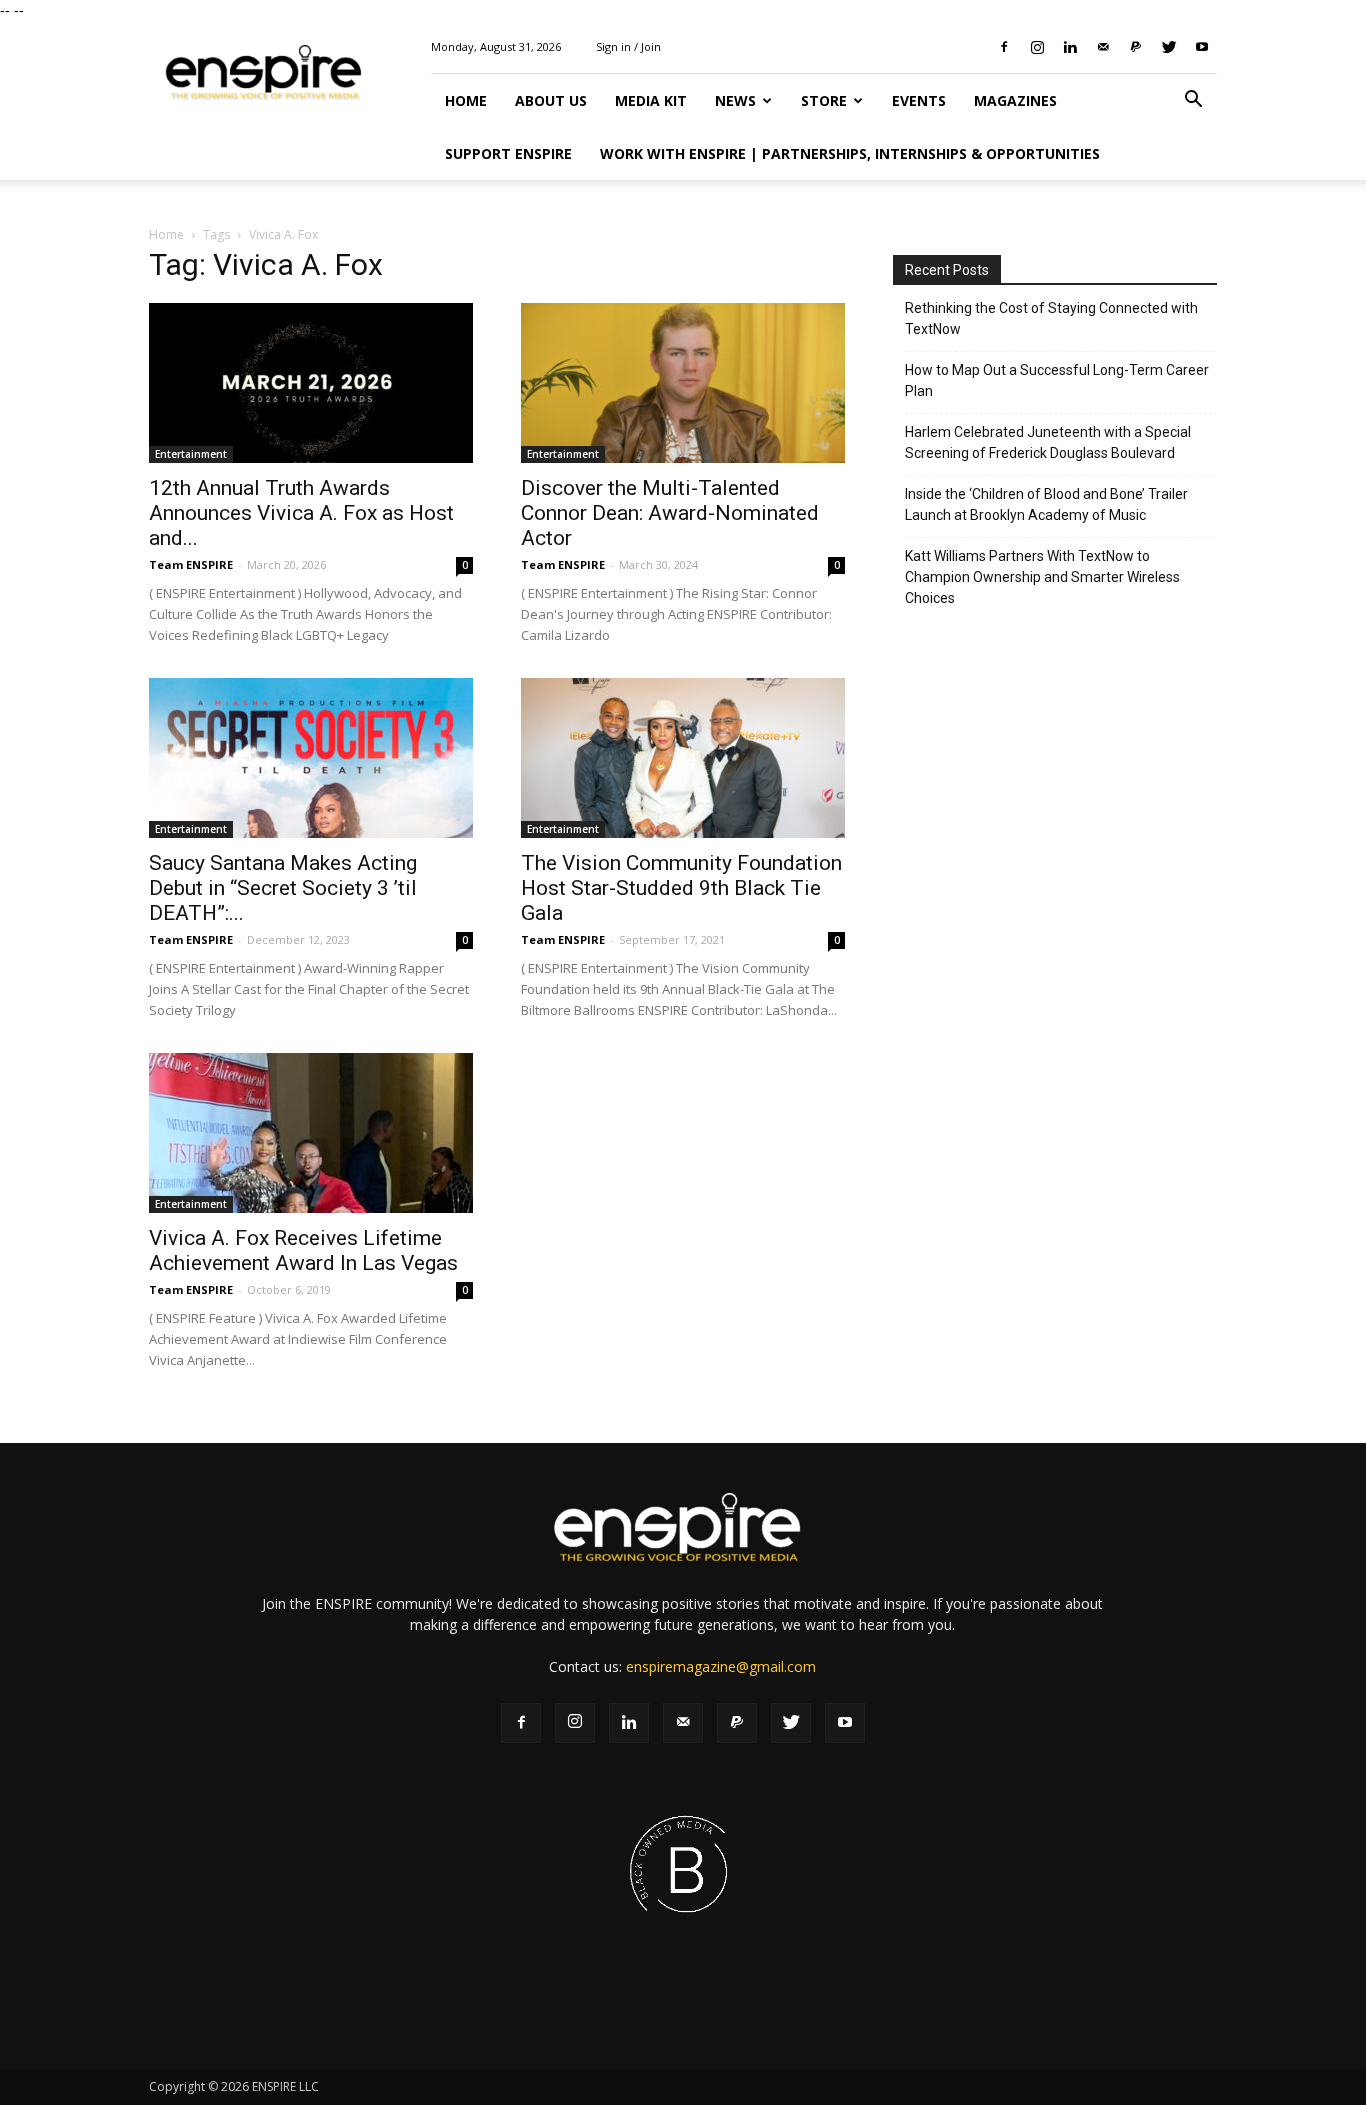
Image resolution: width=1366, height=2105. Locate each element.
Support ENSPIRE (508, 153)
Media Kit (651, 100)
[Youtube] (1202, 47)
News (735, 100)
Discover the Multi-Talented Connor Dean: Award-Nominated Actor (670, 513)
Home (466, 100)
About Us (551, 100)
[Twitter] (1169, 47)
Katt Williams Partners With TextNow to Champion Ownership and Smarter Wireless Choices (1042, 577)
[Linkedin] (1070, 47)
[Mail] (1103, 47)
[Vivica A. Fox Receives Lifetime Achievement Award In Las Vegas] (311, 1133)
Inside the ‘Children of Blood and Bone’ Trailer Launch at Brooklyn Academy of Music (1046, 504)
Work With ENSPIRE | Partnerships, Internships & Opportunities (850, 153)
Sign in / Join (628, 46)
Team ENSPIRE (191, 564)
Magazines (1015, 100)
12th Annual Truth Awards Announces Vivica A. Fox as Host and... (301, 513)
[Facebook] (1004, 47)
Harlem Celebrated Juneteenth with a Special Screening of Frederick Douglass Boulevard (1048, 442)
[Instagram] (1037, 47)
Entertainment (191, 454)
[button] (1193, 101)
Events (919, 100)
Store (824, 100)
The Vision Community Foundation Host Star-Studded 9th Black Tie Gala (681, 888)
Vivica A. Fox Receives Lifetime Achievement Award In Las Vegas (303, 1250)
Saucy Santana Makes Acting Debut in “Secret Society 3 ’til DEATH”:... (283, 888)
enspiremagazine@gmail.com (721, 1666)
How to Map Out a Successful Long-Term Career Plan (1057, 380)
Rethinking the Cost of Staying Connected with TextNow (1051, 318)
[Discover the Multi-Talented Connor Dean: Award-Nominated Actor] (683, 383)
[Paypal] (1136, 47)
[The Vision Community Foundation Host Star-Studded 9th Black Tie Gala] (683, 758)
